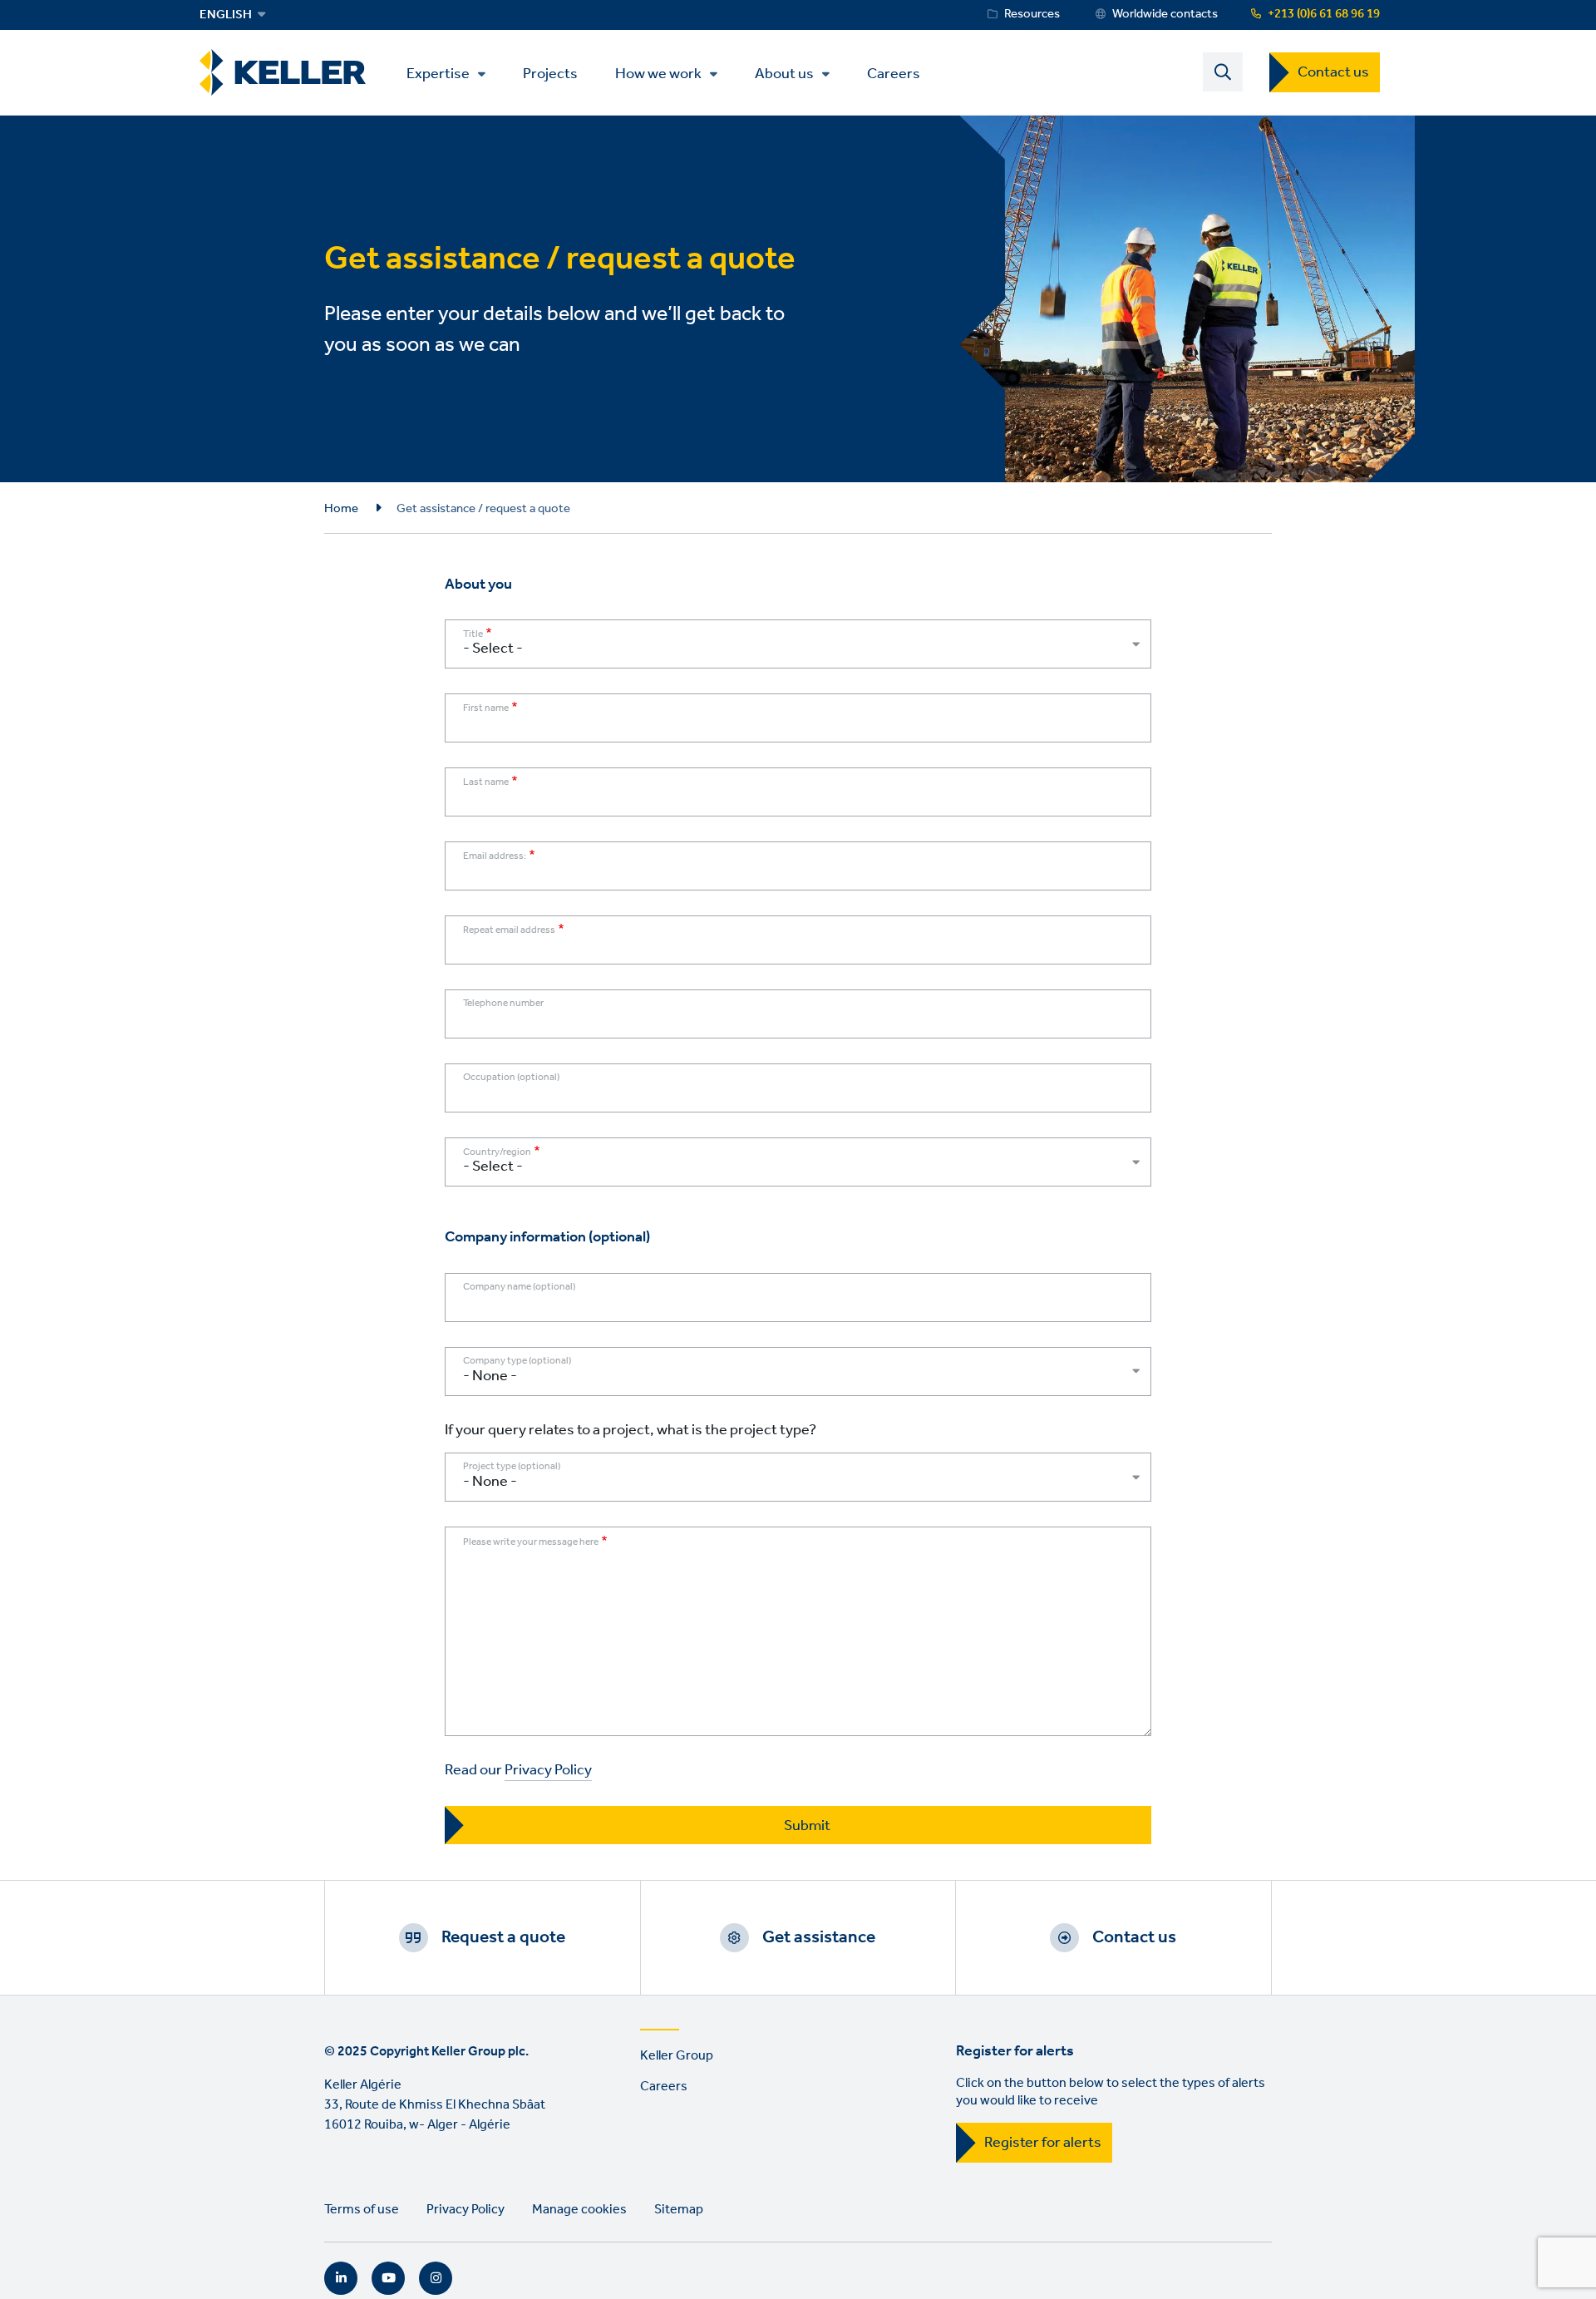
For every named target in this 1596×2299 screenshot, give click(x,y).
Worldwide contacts (1165, 14)
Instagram (436, 2278)
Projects (550, 73)
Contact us (1333, 72)
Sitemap (679, 2210)
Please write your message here (531, 1542)
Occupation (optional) (511, 1078)
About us (784, 74)
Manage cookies (579, 2210)
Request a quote (503, 1937)
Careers (894, 73)
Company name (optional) (519, 1288)
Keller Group (677, 2056)
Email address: (495, 856)
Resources (1032, 14)
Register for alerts (1043, 2143)
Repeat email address (509, 930)
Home (341, 509)
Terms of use (362, 2210)
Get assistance (819, 1937)
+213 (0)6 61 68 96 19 (1324, 14)
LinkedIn (341, 2278)
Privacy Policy (548, 1771)
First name (486, 708)
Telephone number (503, 1004)
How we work (658, 74)
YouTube (388, 2278)
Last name (486, 782)
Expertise (438, 74)
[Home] (283, 73)
